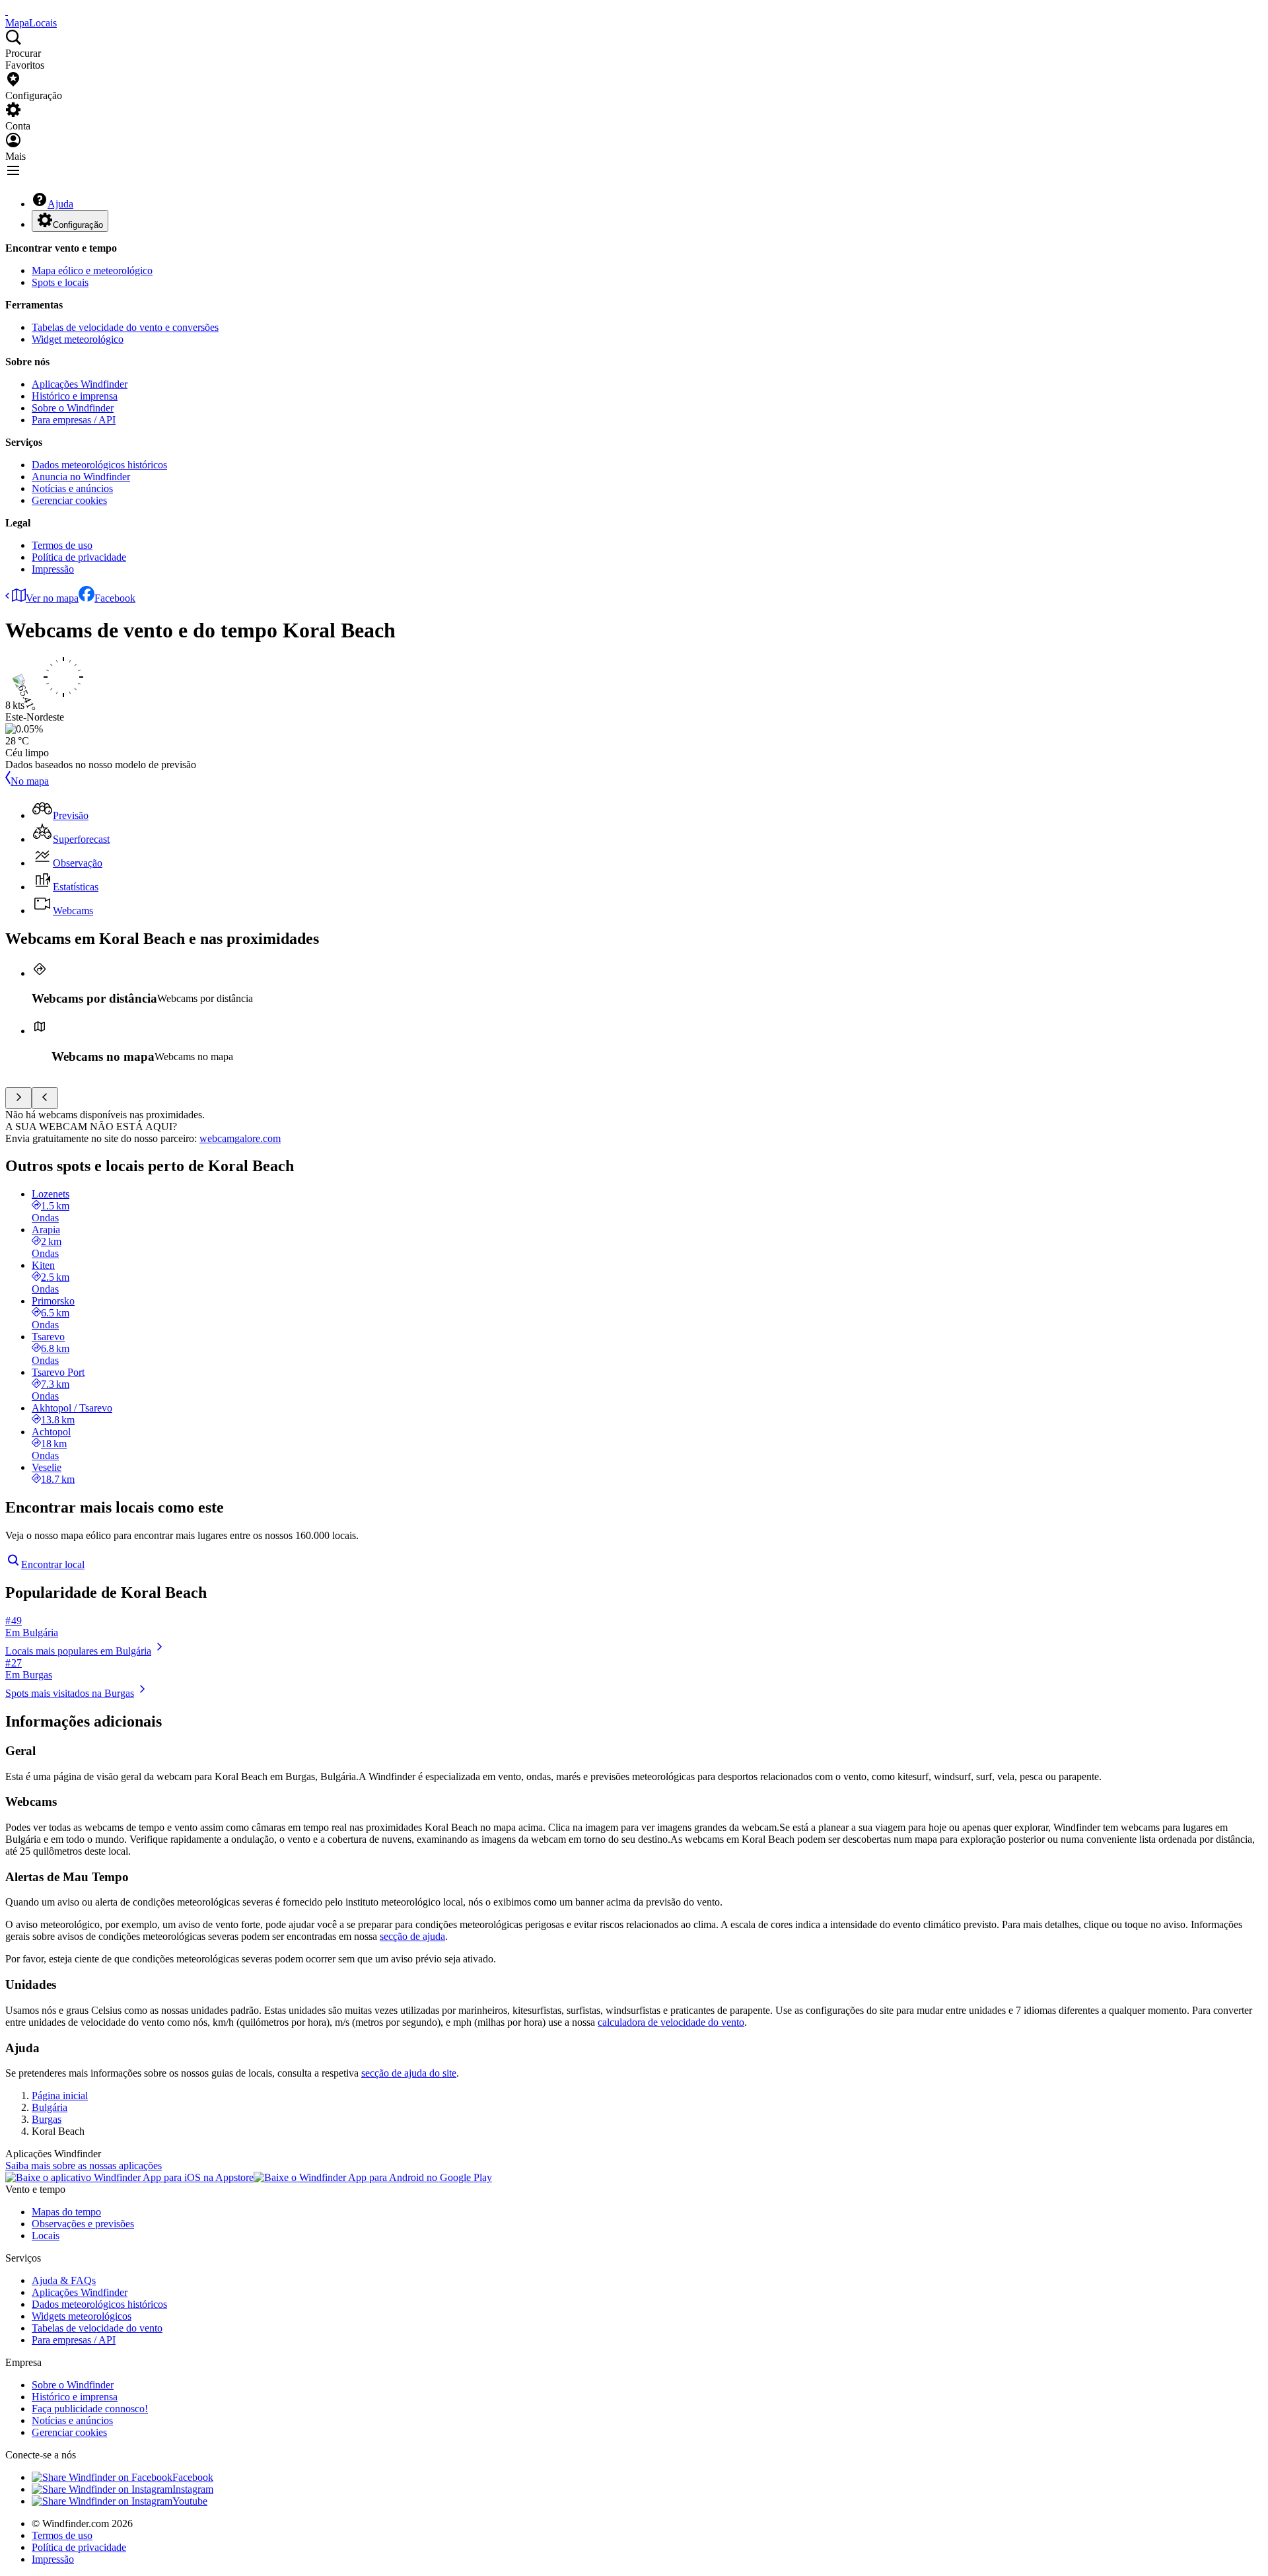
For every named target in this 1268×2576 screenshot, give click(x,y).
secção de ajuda (412, 1936)
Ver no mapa (52, 598)
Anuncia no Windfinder (81, 477)
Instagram (193, 2489)
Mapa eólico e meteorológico (92, 270)
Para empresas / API (74, 420)
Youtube (190, 2501)
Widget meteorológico (78, 339)
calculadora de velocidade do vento (671, 2022)
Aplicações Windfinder (80, 384)
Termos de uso (62, 545)
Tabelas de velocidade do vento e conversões (125, 327)
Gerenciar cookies (69, 500)
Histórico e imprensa (75, 396)
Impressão (53, 569)
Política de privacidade (79, 557)
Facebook (115, 598)
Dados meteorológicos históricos (99, 465)
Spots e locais (60, 282)
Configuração (78, 225)
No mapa (30, 781)
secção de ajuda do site (409, 2073)
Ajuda (60, 204)
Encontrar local (53, 1564)
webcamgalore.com (240, 1138)
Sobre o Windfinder (73, 408)
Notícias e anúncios (72, 488)
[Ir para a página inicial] (7, 11)
